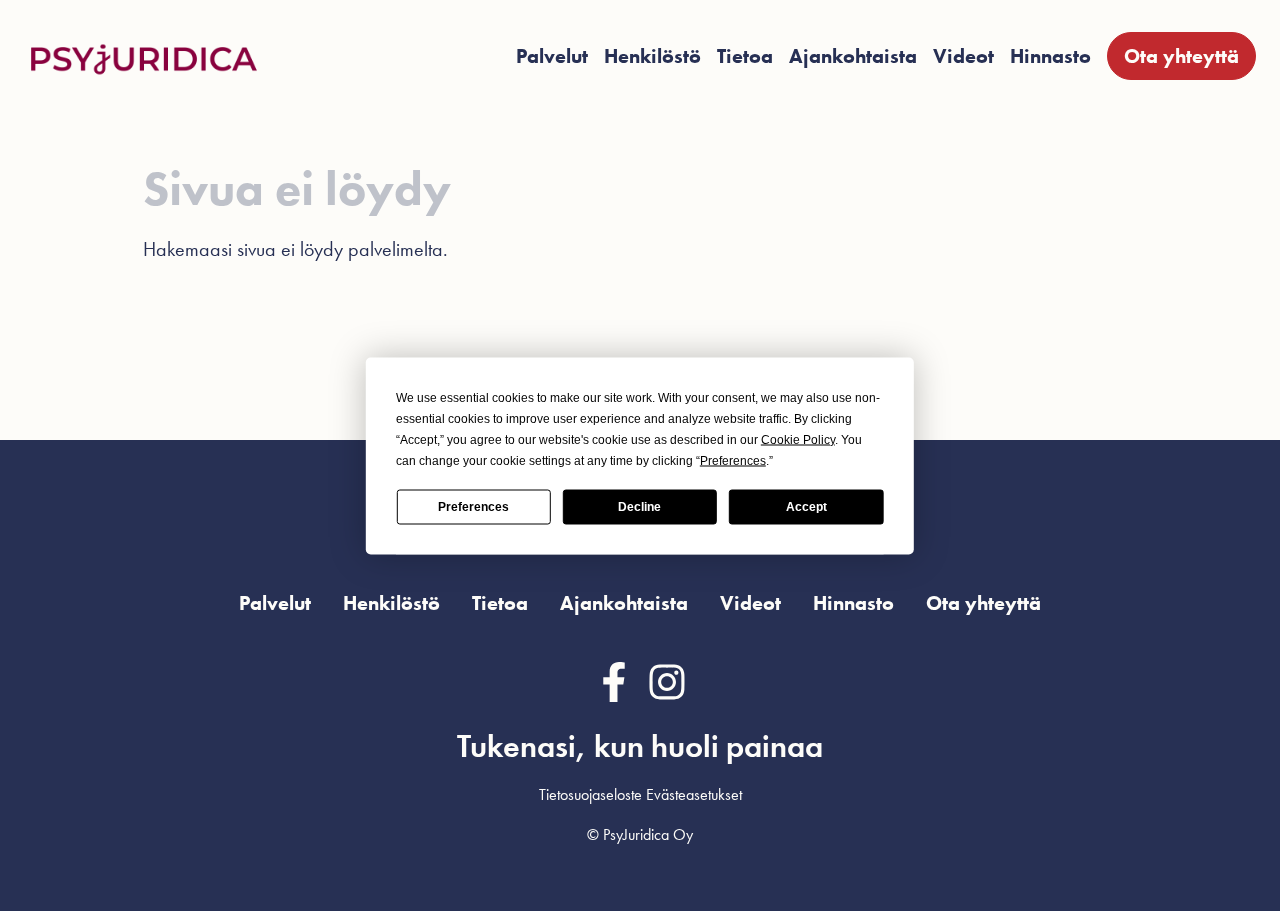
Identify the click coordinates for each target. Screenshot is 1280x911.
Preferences (473, 507)
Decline (639, 507)
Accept (806, 507)
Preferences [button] (733, 460)
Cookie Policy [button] (798, 439)
